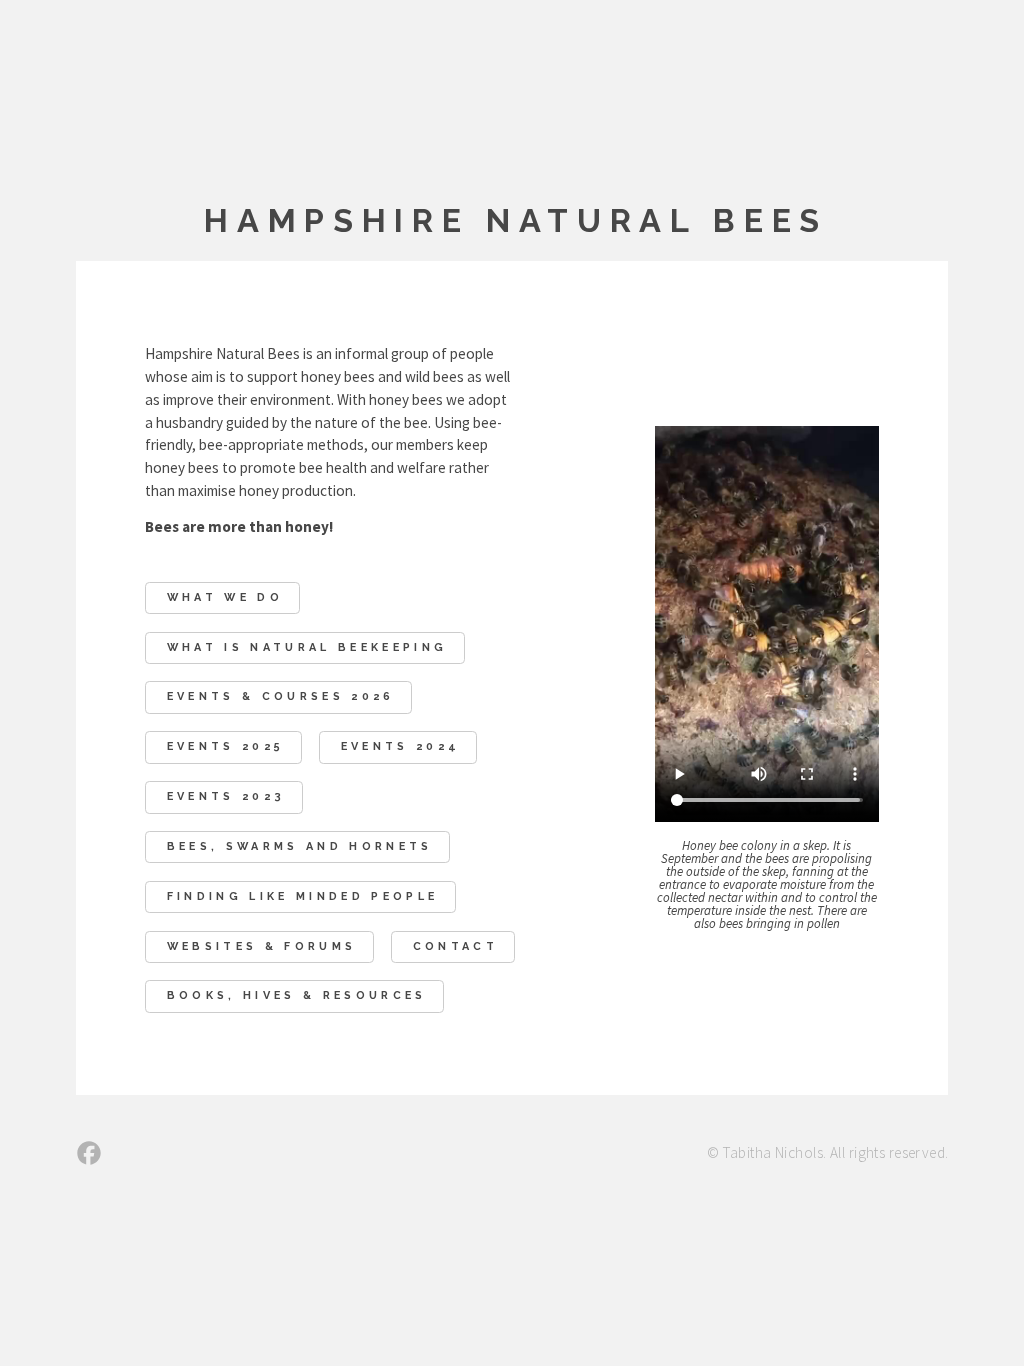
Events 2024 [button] (401, 746)
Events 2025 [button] (226, 746)
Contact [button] (455, 946)
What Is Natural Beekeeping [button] (307, 647)
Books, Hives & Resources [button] (297, 995)
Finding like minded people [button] (303, 896)
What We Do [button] (225, 597)
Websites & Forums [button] (262, 946)
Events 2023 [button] (226, 796)
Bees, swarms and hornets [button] (300, 846)
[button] (89, 1153)
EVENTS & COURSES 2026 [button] (281, 696)
